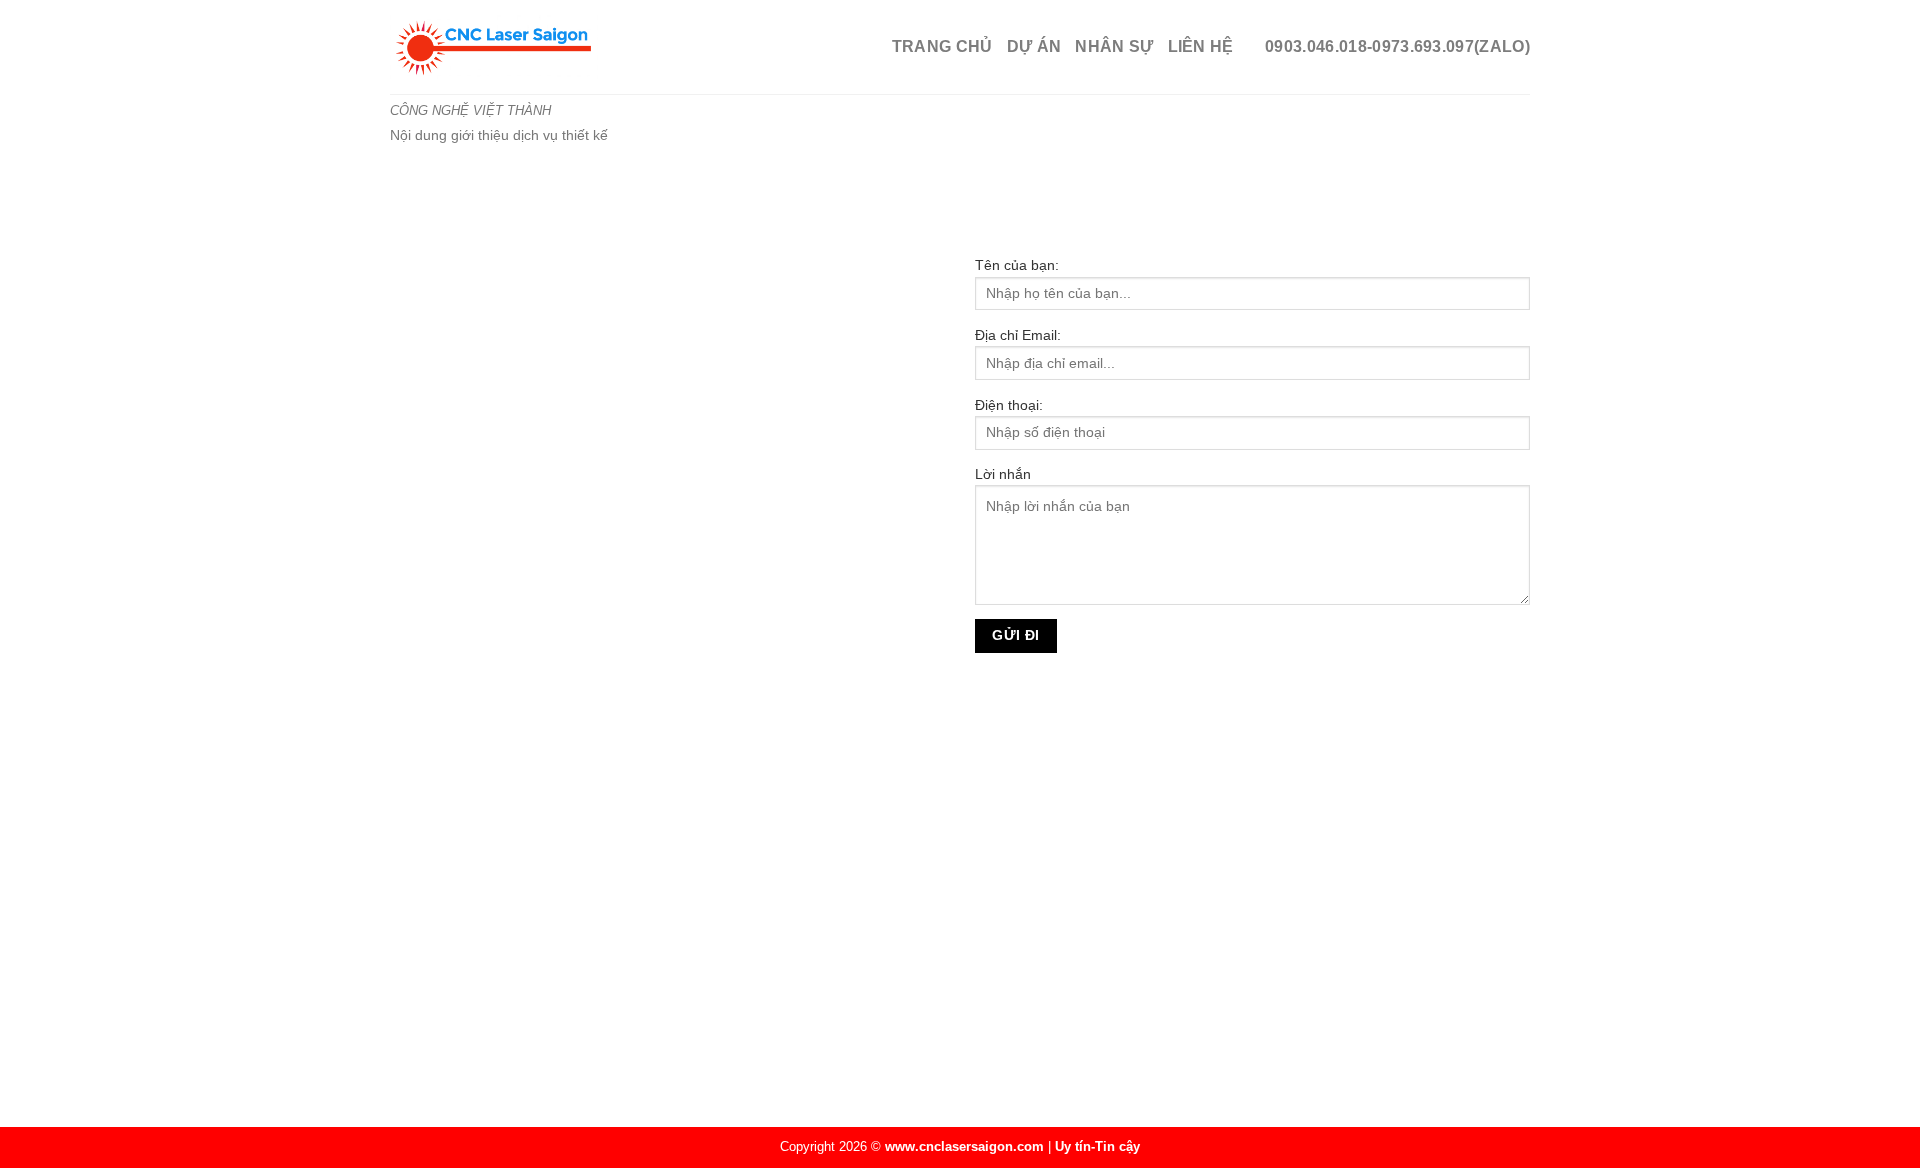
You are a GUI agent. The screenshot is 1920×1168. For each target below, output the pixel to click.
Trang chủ (942, 46)
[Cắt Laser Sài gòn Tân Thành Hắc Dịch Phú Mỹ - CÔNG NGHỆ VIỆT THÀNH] (586, 47)
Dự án (1034, 46)
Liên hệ (1201, 46)
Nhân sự (1114, 46)
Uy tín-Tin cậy (1097, 1147)
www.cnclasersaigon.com (964, 1147)
